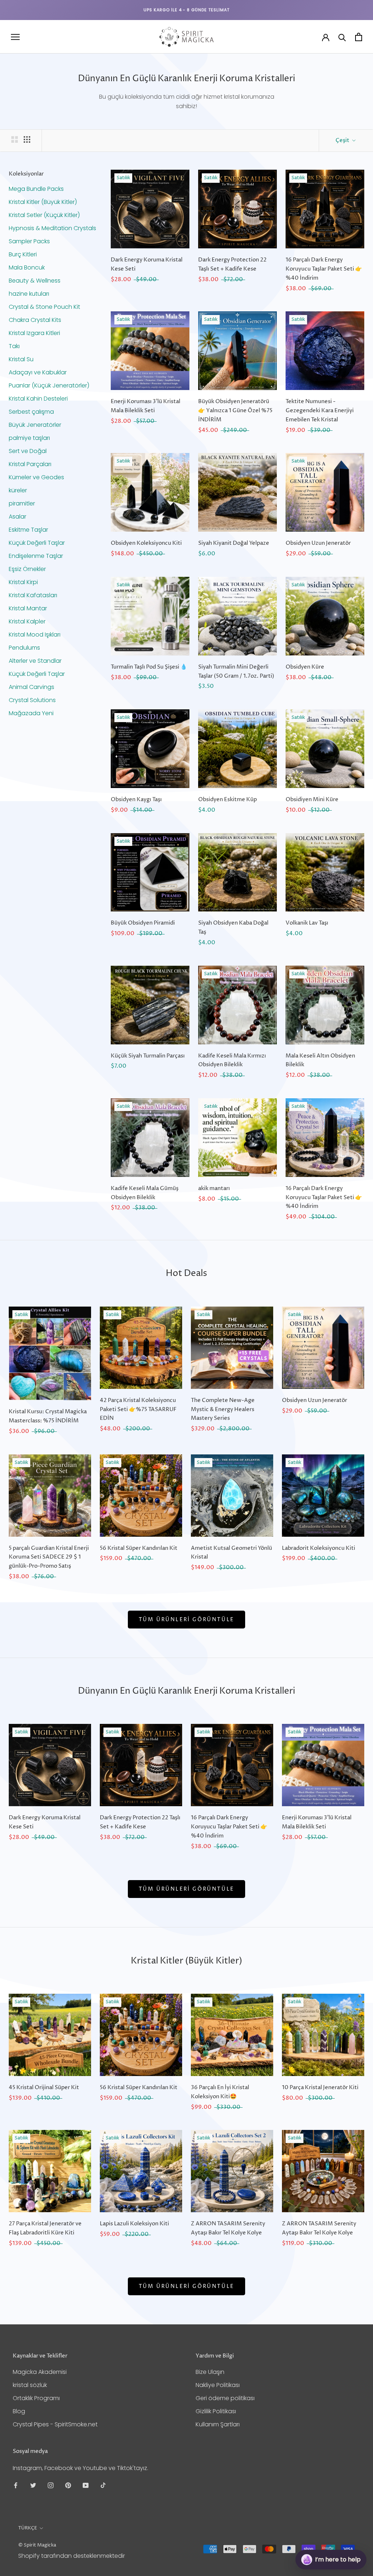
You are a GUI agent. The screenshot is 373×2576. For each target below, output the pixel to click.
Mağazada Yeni (31, 713)
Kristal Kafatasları (33, 595)
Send (349, 2532)
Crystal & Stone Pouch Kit (44, 307)
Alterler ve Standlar (35, 661)
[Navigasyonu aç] (15, 37)
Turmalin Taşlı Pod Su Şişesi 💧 (149, 667)
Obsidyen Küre (305, 667)
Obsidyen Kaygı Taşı (136, 799)
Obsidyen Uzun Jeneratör (318, 543)
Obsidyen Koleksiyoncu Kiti (146, 543)
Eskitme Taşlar (28, 530)
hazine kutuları (29, 294)
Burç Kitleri (23, 254)
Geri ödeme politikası (225, 2398)
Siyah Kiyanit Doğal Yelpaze (234, 543)
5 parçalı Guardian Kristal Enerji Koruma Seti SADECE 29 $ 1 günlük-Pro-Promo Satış (49, 1557)
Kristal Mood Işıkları (35, 635)
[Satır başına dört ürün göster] (27, 139)
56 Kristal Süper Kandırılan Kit (139, 1548)
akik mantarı (214, 1188)
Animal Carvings (32, 687)
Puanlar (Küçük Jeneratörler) (49, 385)
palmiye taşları (29, 438)
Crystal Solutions (32, 700)
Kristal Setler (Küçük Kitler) (44, 215)
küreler (18, 490)
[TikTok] (103, 2485)
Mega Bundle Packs (36, 189)
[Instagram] (51, 2485)
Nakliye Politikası (218, 2385)
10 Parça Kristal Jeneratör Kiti (320, 2087)
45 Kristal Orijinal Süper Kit (44, 2087)
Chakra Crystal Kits (35, 320)
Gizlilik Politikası (216, 2411)
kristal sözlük (30, 2385)
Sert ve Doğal (28, 451)
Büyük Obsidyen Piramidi (143, 923)
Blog (19, 2411)
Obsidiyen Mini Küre (312, 799)
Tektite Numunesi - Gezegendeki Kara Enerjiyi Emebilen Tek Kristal (320, 411)
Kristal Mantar (28, 608)
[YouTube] (86, 2485)
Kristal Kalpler (27, 621)
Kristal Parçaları (30, 464)
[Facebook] (16, 2485)
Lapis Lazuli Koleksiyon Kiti (134, 2224)
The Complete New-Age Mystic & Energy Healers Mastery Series (223, 1409)
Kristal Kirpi (23, 582)
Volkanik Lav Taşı (307, 923)
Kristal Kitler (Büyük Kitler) (43, 202)
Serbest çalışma (31, 412)
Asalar (17, 517)
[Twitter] (33, 2485)
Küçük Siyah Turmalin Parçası (148, 1056)
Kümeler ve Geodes (36, 477)
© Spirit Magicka (37, 2545)
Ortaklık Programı (36, 2398)
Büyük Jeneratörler (35, 425)
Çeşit (343, 140)
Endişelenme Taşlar (36, 556)
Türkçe (28, 2528)
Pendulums (24, 648)
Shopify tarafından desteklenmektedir (72, 2556)
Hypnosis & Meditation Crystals (52, 228)
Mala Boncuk (27, 267)
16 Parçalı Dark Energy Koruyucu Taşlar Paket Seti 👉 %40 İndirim (324, 269)
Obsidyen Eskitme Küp (227, 799)
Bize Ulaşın (210, 2372)
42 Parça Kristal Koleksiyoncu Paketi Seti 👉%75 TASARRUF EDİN (138, 1409)
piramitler (22, 503)
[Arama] (342, 37)
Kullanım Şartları (218, 2424)
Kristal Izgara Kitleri (34, 333)
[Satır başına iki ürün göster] (15, 139)
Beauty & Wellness (35, 281)
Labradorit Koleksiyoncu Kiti (319, 1548)
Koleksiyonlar (26, 174)
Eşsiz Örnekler (27, 569)
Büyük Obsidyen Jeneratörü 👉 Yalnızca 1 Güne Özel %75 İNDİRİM (235, 411)
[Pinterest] (68, 2485)
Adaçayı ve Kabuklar (38, 372)
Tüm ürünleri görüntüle (187, 1620)
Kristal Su (21, 359)
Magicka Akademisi (40, 2372)
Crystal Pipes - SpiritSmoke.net (55, 2424)
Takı (14, 346)
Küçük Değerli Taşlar (37, 543)
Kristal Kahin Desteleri (38, 399)
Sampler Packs (29, 241)
